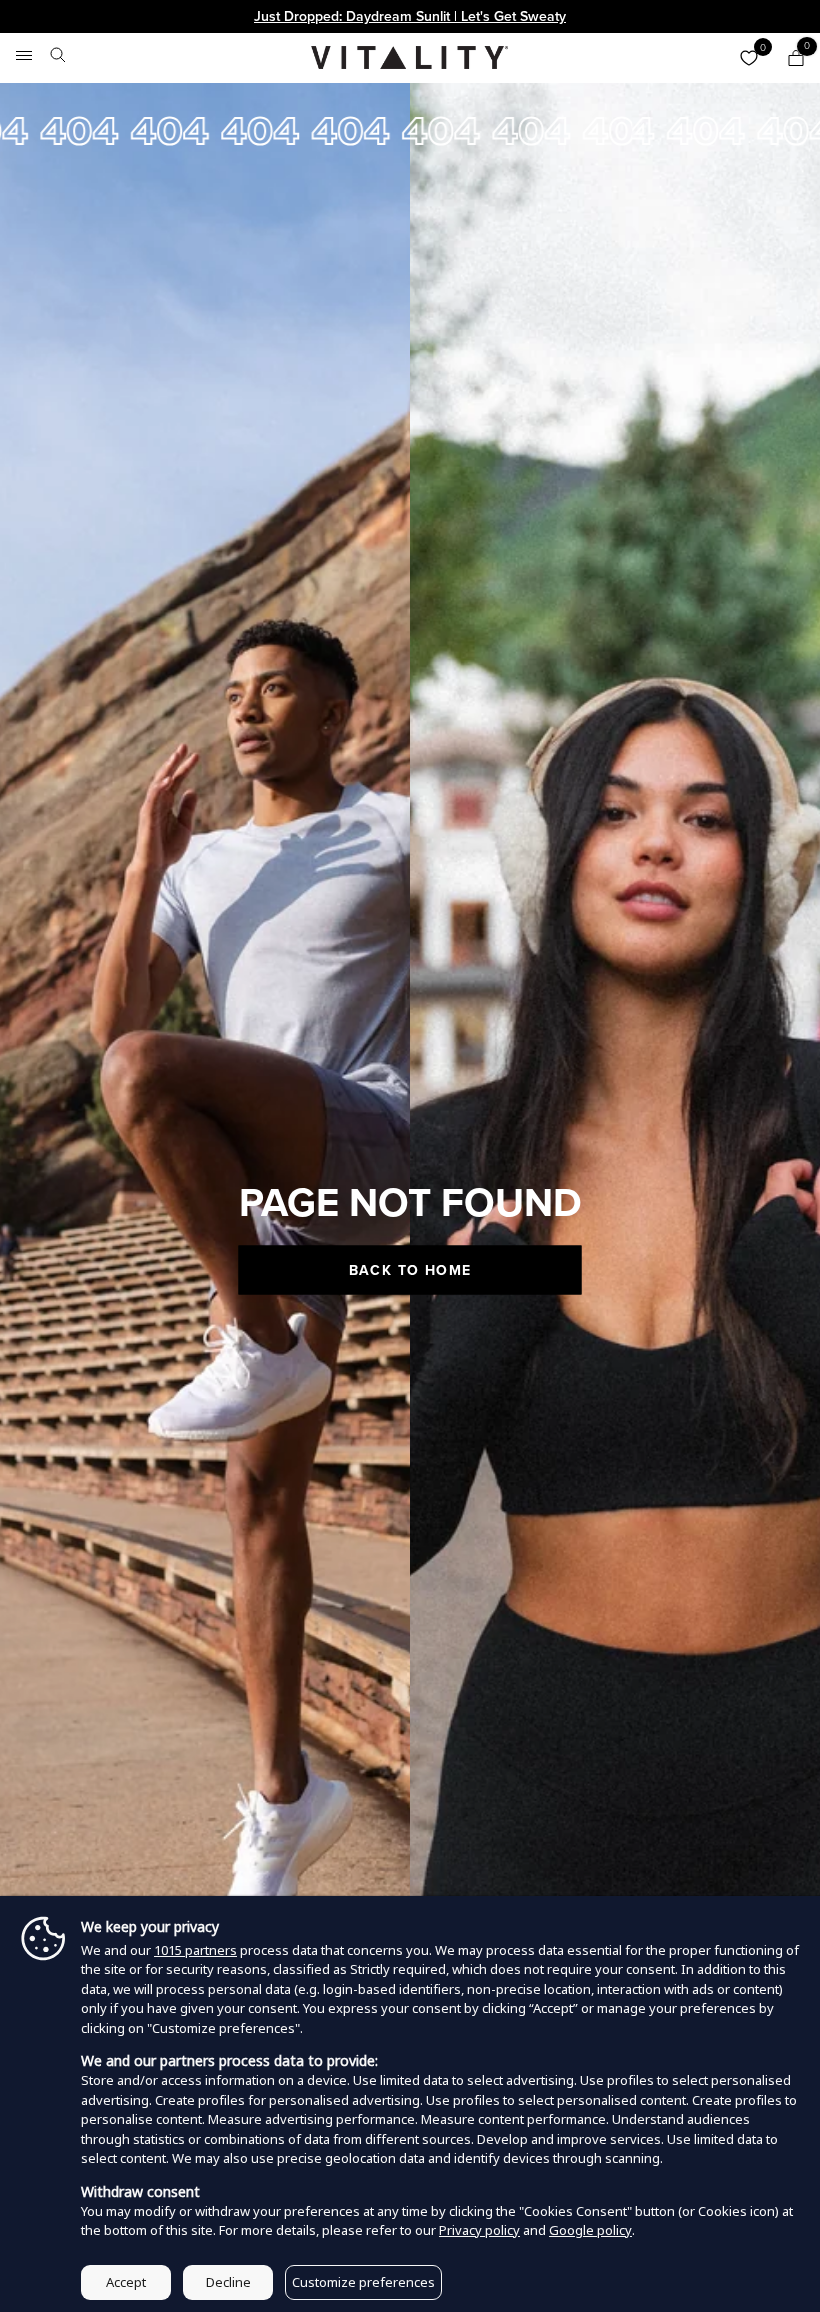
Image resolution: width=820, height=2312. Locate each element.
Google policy (590, 2230)
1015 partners (195, 1950)
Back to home (410, 1269)
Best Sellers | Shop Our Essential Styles (410, 16)
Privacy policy (479, 2230)
